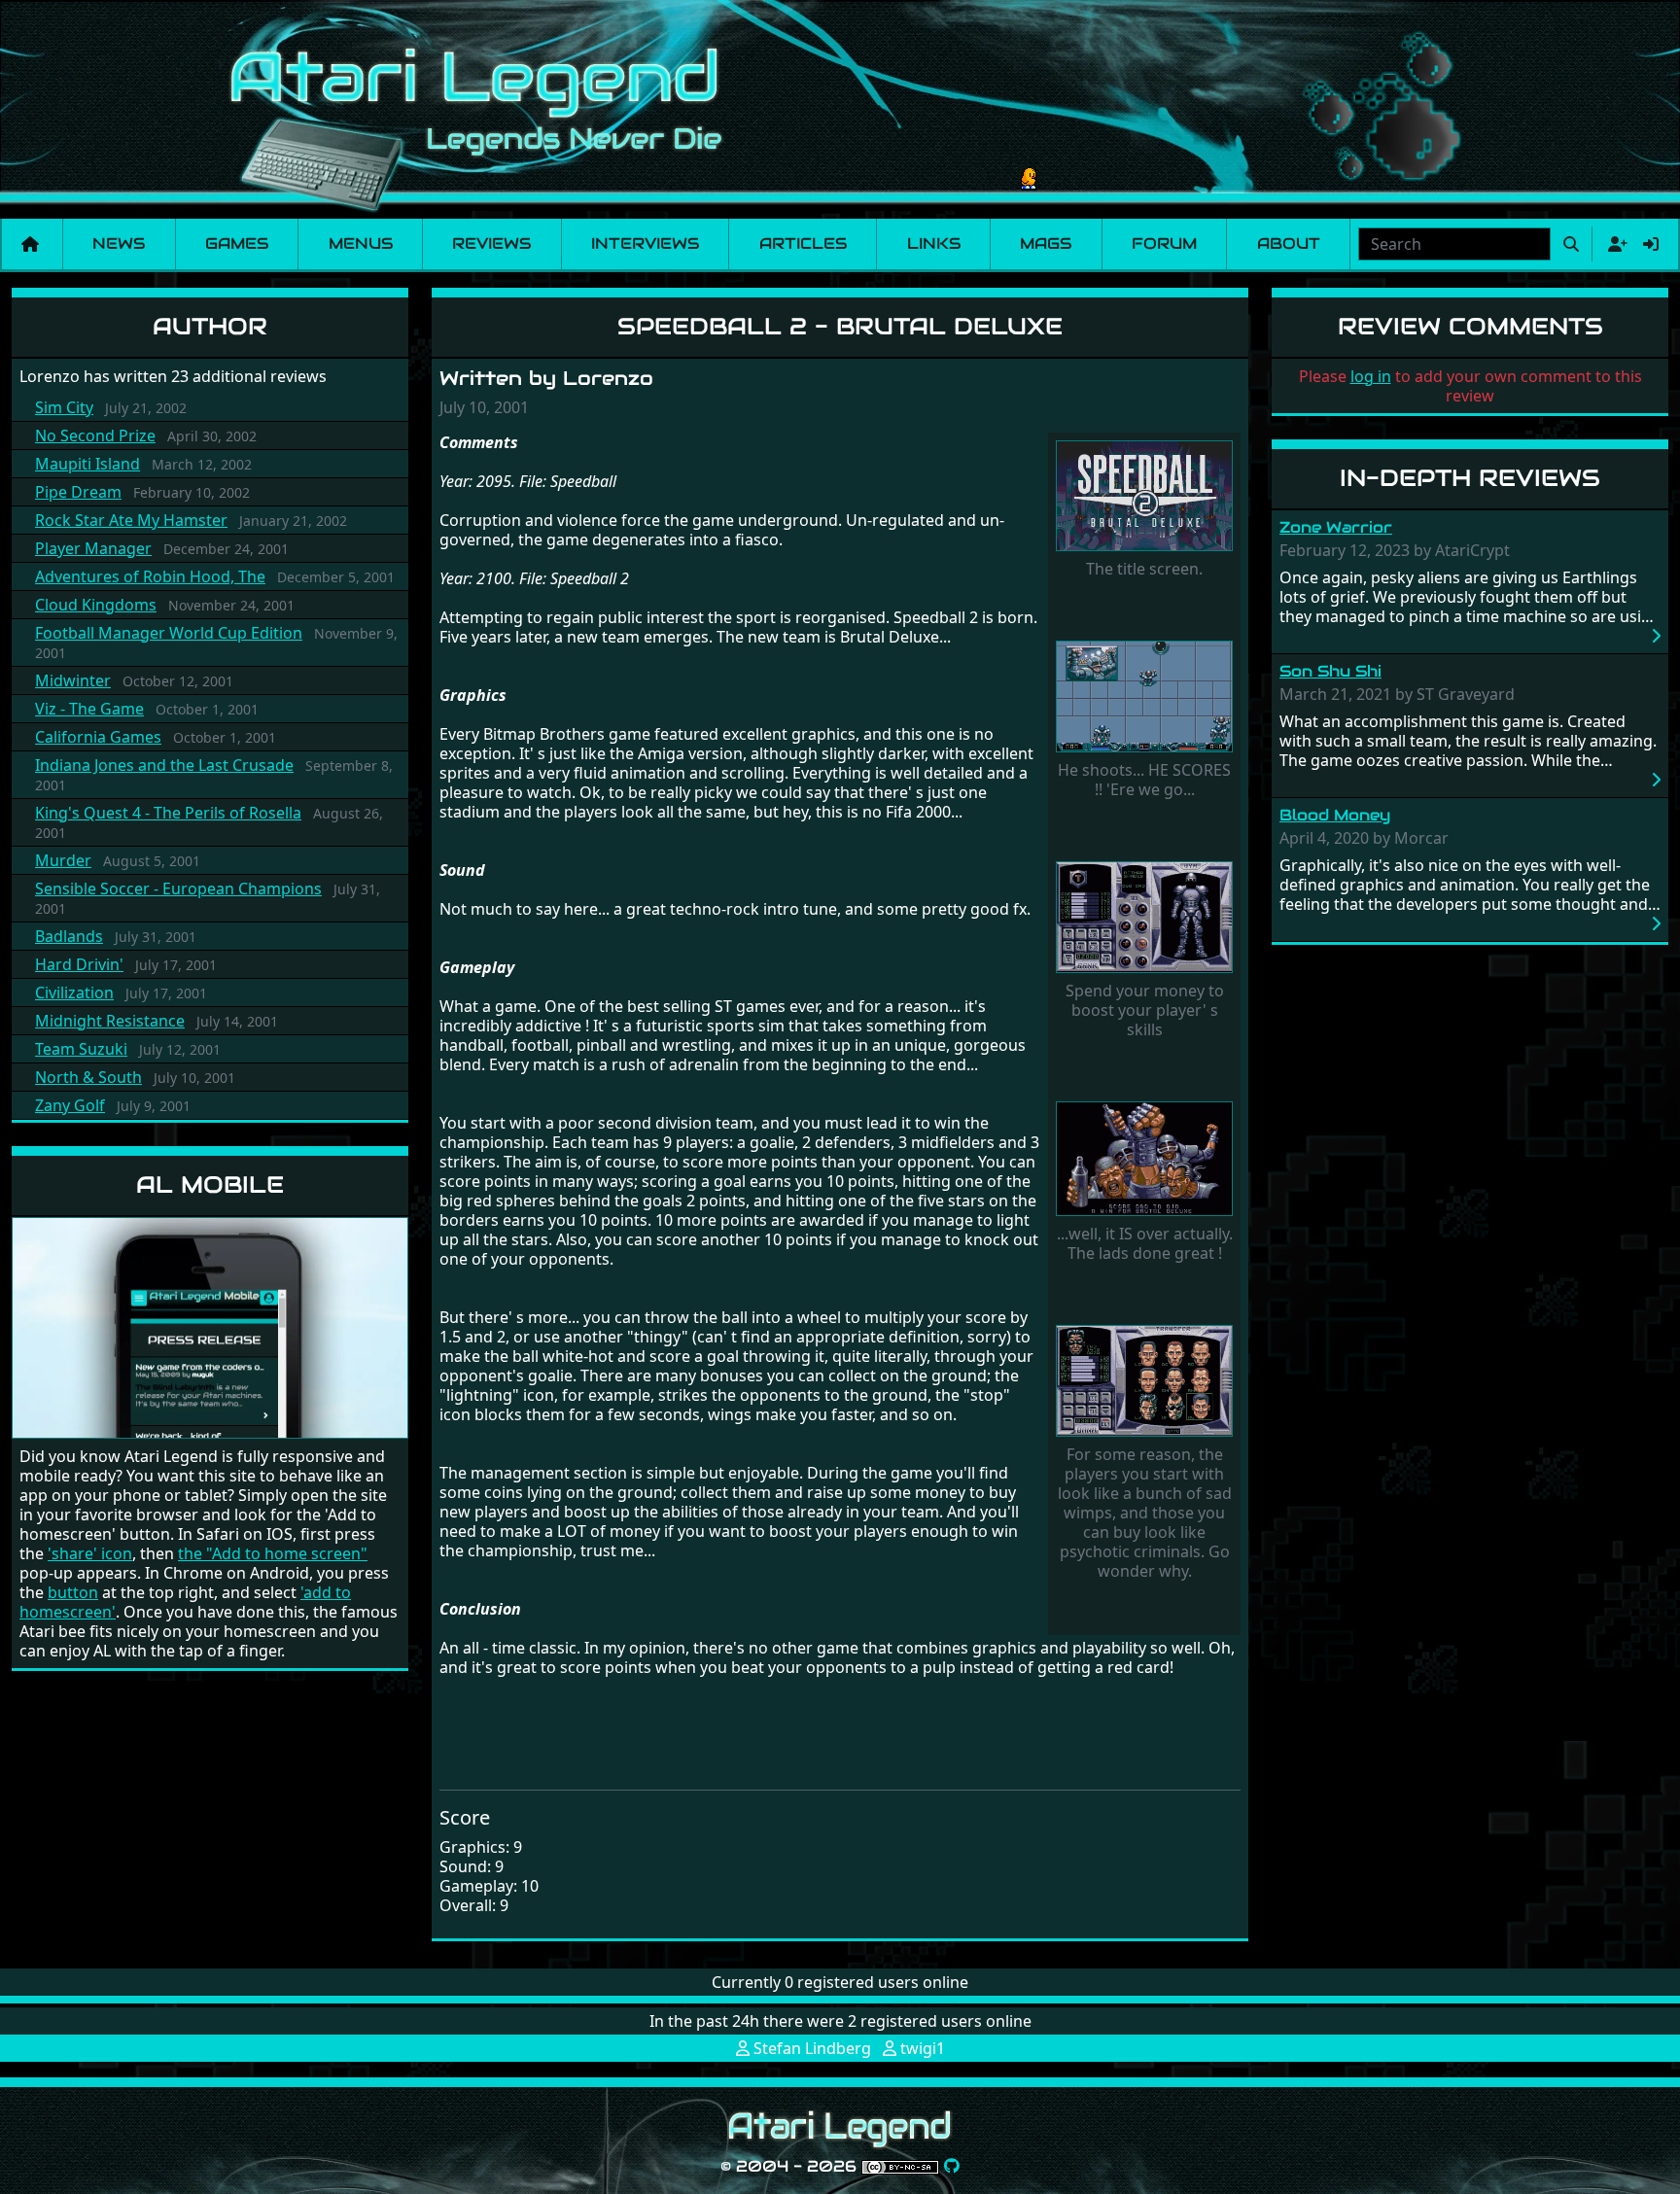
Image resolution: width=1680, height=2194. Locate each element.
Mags (1046, 244)
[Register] (1614, 244)
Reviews (491, 244)
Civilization (74, 993)
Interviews (645, 244)
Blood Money (1335, 815)
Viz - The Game (89, 709)
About (1289, 244)
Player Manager (93, 548)
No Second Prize (95, 435)
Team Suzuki (81, 1049)
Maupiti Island (87, 464)
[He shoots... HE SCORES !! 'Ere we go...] (1144, 699)
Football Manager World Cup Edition (169, 633)
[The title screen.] (1144, 498)
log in (1371, 376)
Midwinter (73, 680)
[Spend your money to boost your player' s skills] (1144, 920)
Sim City (64, 407)
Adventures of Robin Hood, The (150, 576)
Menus (361, 244)
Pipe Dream (78, 492)
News (119, 244)
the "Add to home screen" (273, 1553)
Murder (63, 860)
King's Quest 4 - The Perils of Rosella (168, 813)
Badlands (69, 936)
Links (934, 244)
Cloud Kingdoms (96, 605)
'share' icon (90, 1553)
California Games (98, 737)
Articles (803, 244)
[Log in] (1651, 244)
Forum (1164, 244)
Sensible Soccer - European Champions (178, 888)
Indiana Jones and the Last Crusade (164, 765)
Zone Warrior (1336, 527)
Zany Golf (70, 1105)
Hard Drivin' (79, 964)
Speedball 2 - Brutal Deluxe (840, 326)
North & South (88, 1077)
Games (237, 244)
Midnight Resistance (110, 1021)
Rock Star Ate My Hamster (131, 520)
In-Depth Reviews (1470, 478)
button (73, 1592)
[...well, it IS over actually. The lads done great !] (1144, 1161)
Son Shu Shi (1330, 671)
